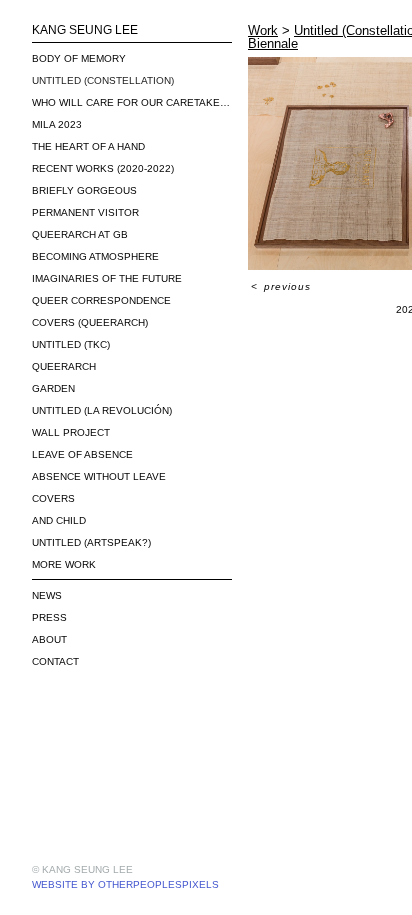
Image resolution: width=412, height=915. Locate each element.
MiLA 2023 (57, 124)
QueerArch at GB (80, 234)
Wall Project (71, 432)
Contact (55, 661)
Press (49, 617)
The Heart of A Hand (88, 146)
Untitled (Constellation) (103, 80)
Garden (53, 388)
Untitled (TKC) (71, 344)
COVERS (53, 498)
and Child (59, 520)
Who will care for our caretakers (132, 102)
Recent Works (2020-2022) (103, 168)
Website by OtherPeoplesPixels (125, 884)
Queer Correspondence (101, 300)
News (47, 595)
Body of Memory (79, 58)
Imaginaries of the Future (107, 278)
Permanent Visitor (85, 212)
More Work (64, 564)
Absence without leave (99, 476)
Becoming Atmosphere (95, 256)
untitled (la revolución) (102, 410)
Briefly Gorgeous (84, 190)
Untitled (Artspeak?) (91, 542)
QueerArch (64, 366)
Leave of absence (82, 454)
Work (263, 30)
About (49, 639)
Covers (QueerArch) (90, 322)
